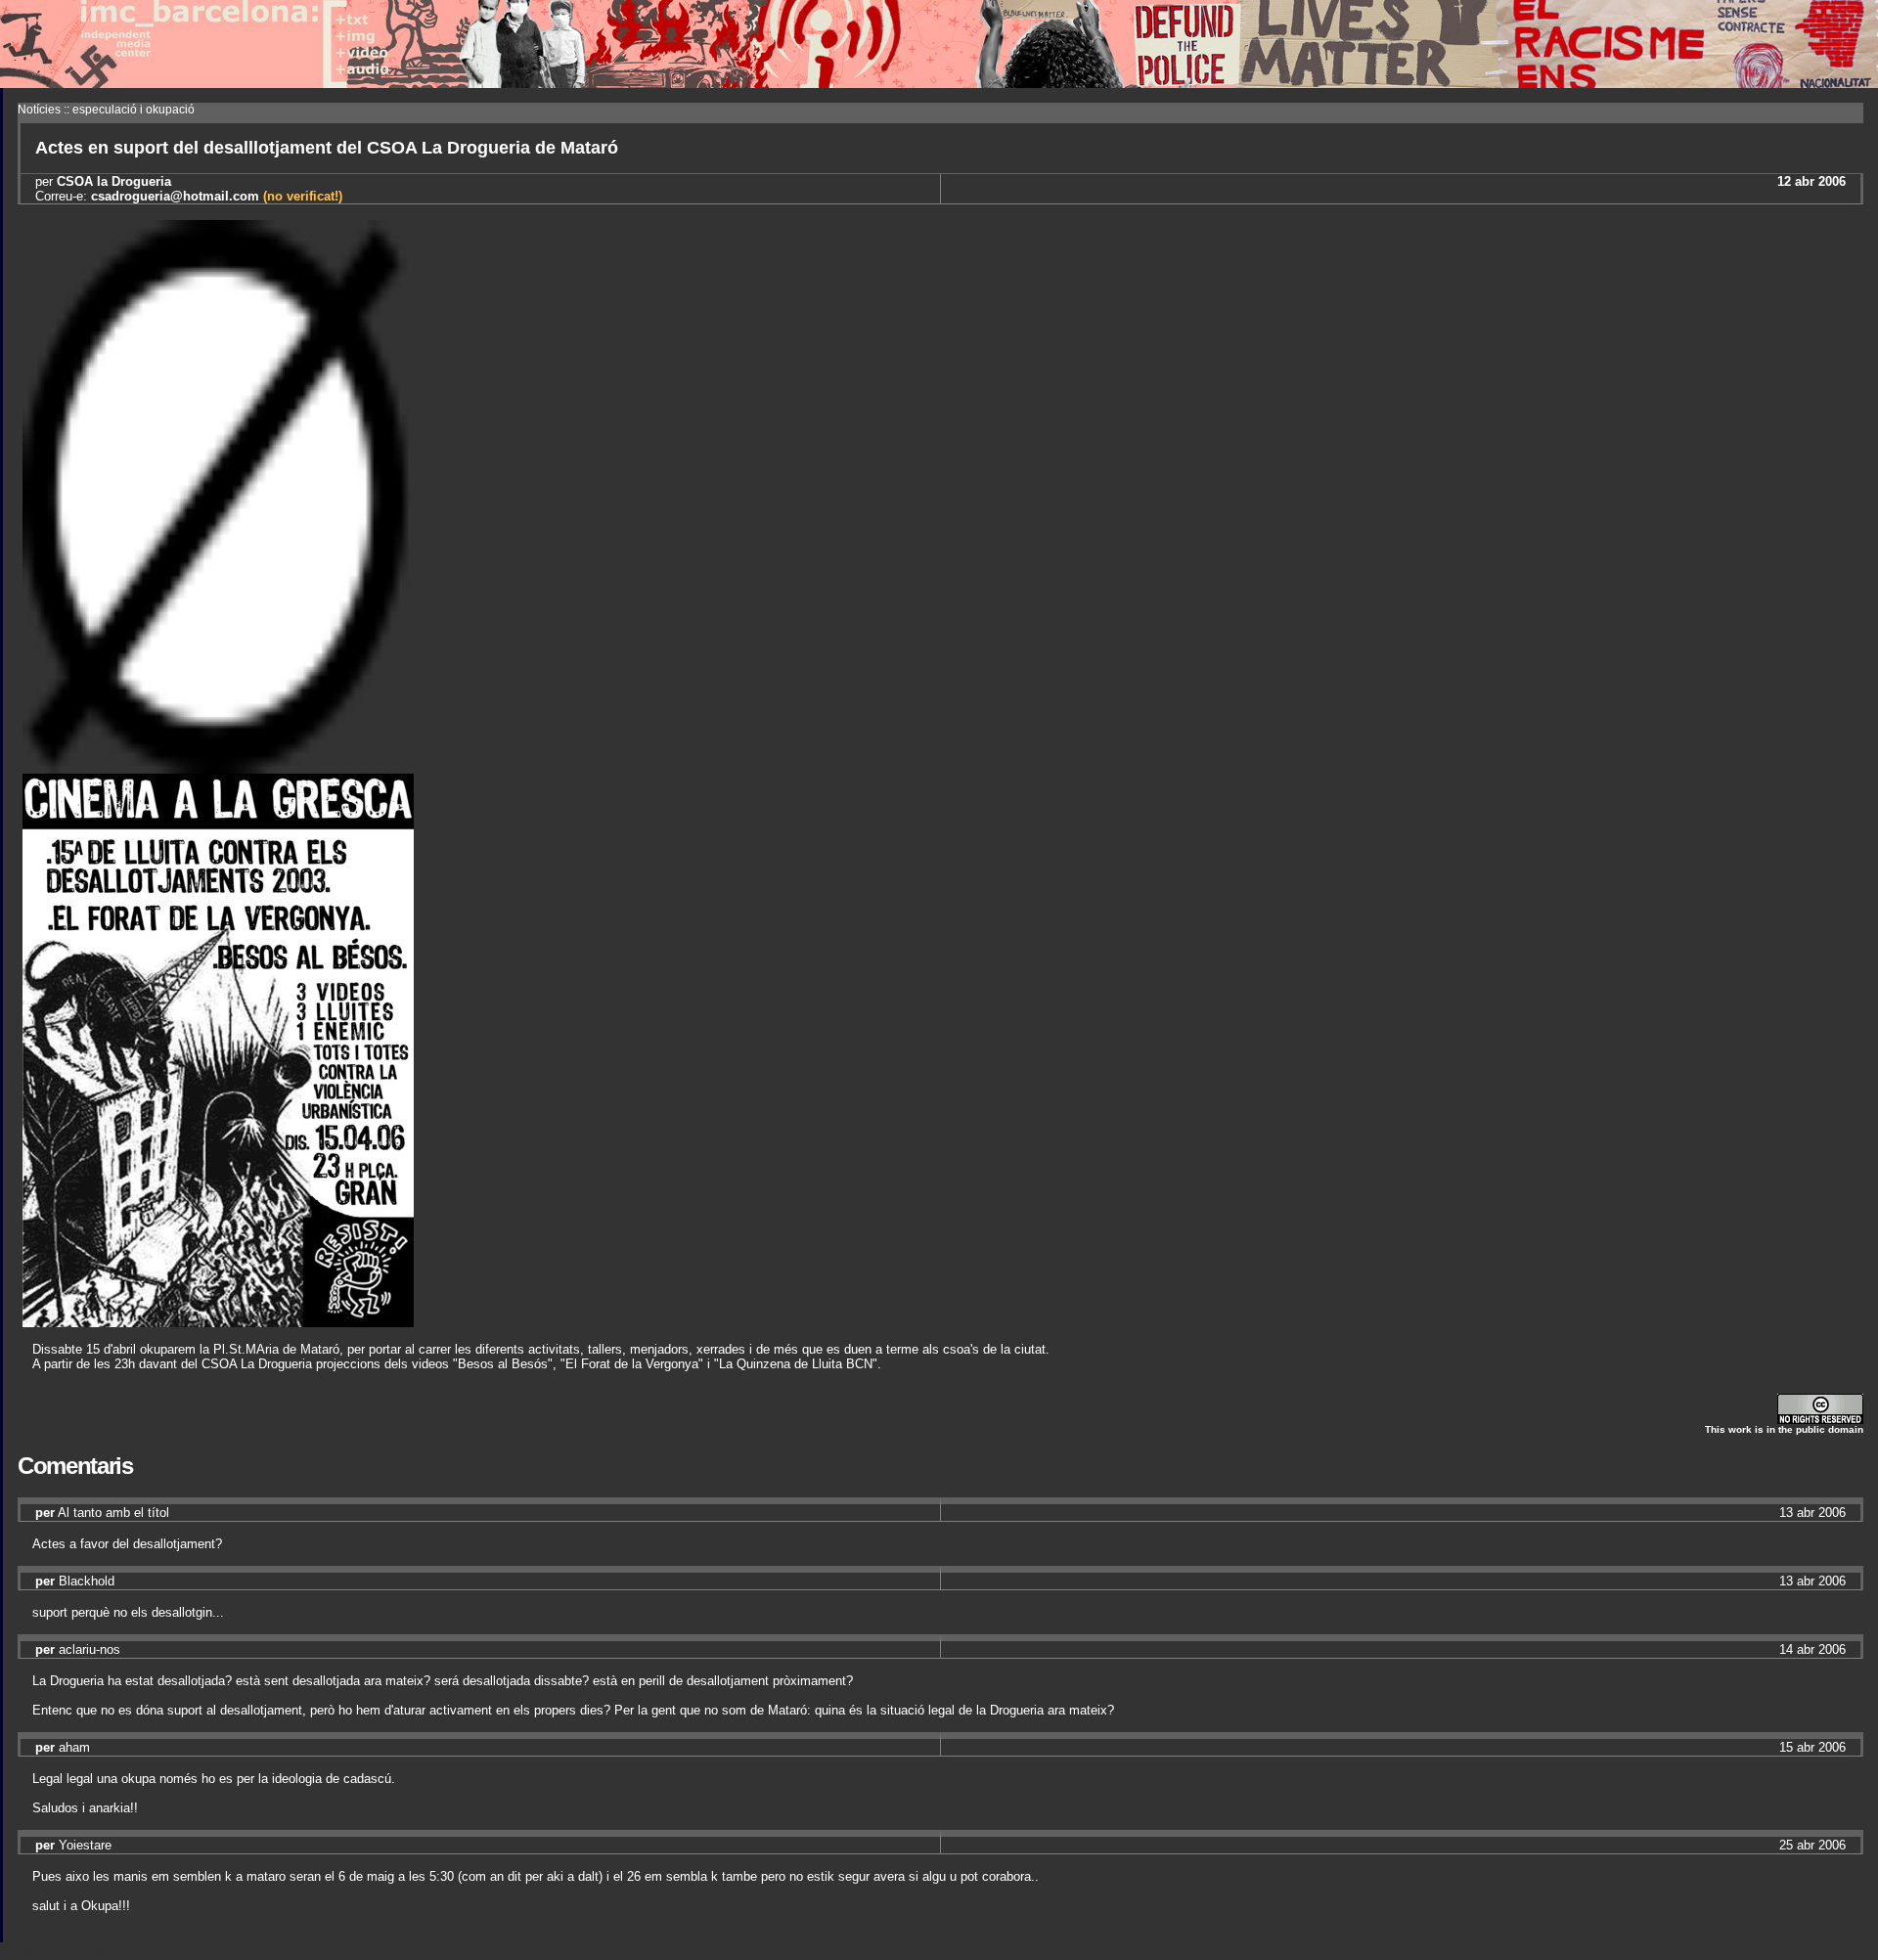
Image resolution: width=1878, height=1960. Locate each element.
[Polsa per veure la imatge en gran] (218, 1322)
